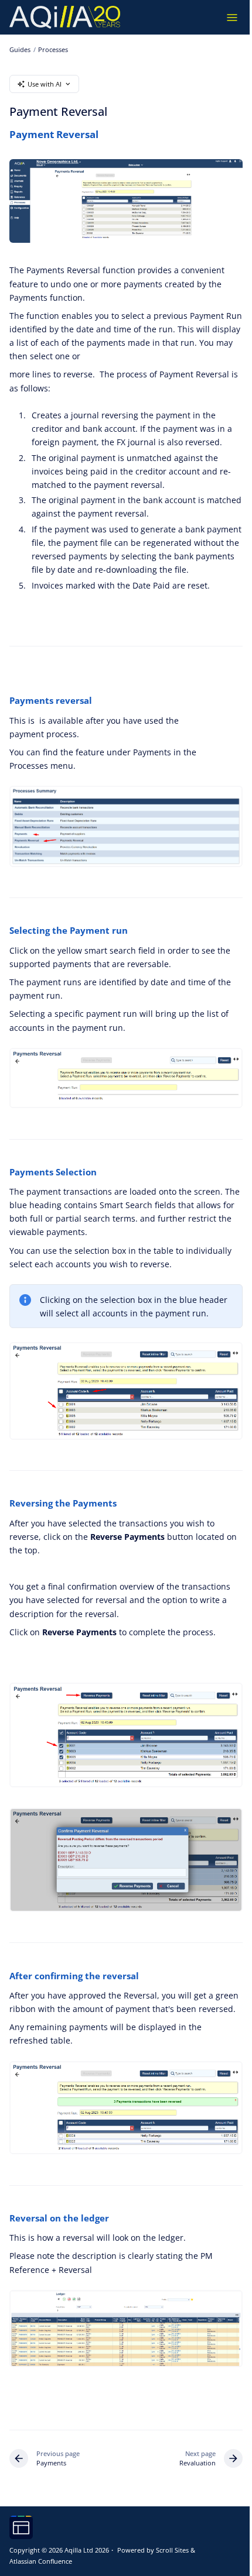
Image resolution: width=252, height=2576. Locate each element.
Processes (53, 49)
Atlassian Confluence (41, 2561)
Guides (20, 49)
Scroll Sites (172, 2550)
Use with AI (45, 84)
